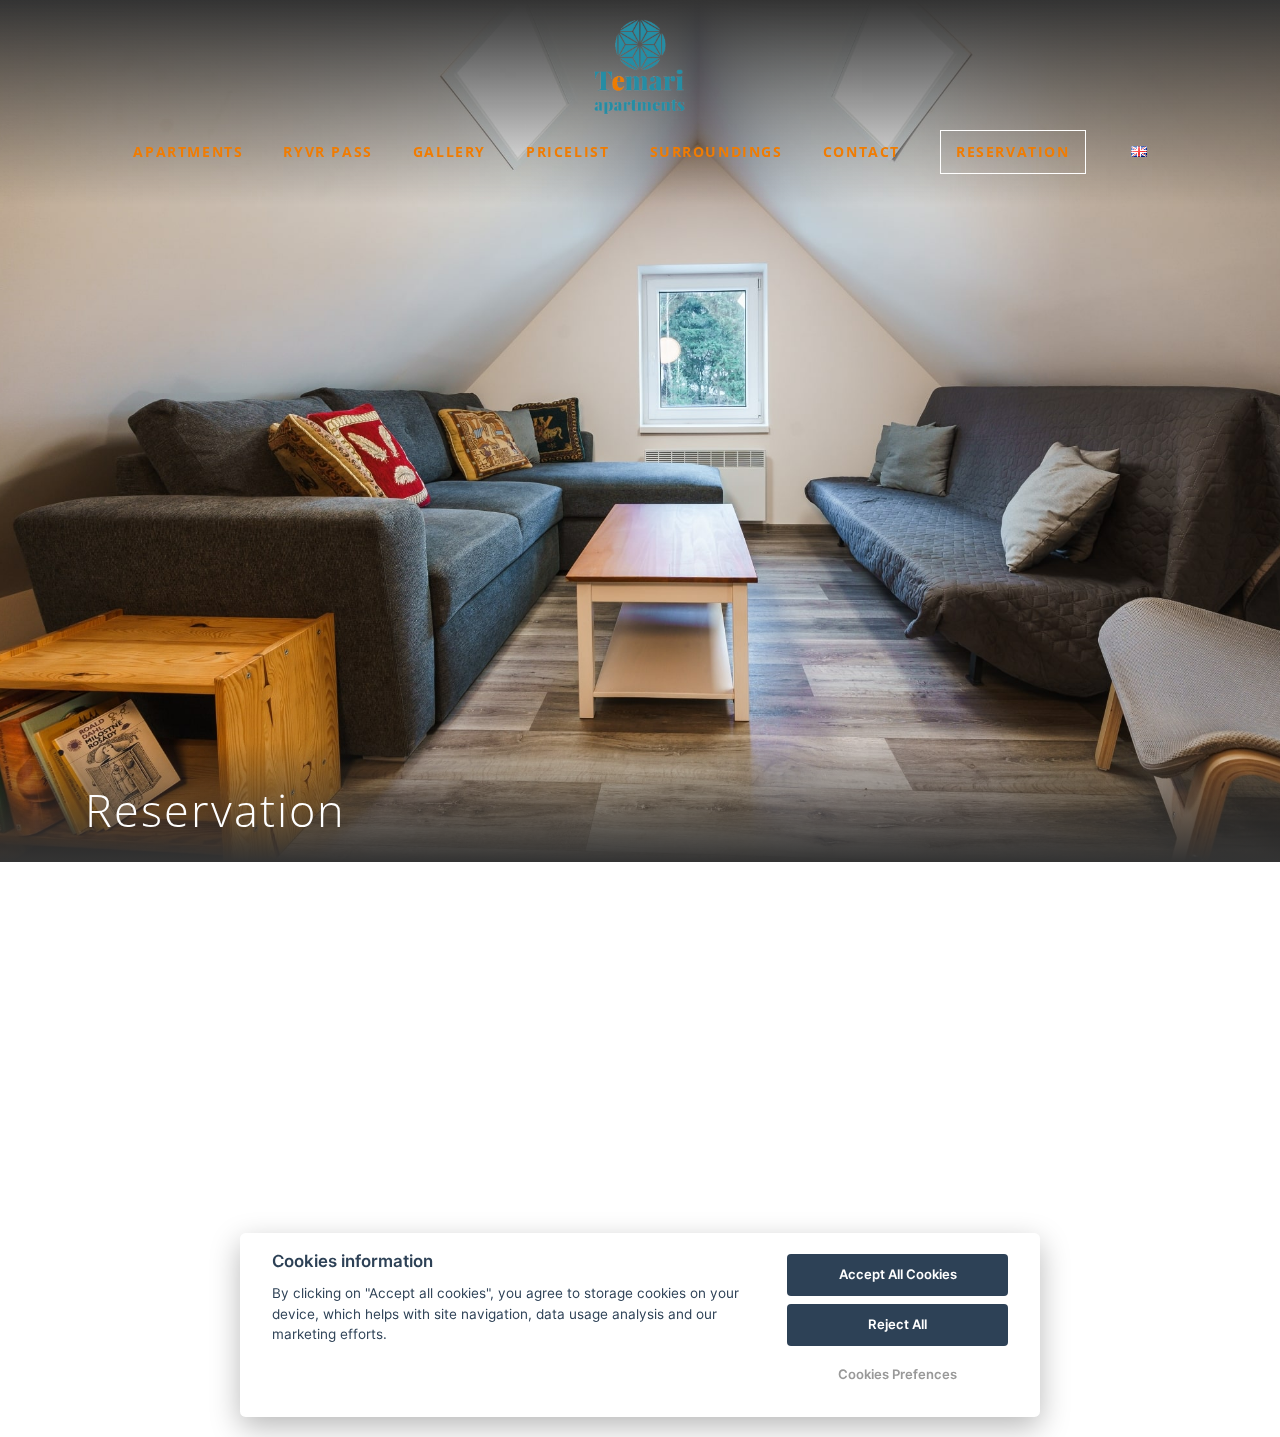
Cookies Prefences (897, 1374)
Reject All (897, 1324)
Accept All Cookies (898, 1274)
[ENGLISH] (1139, 151)
